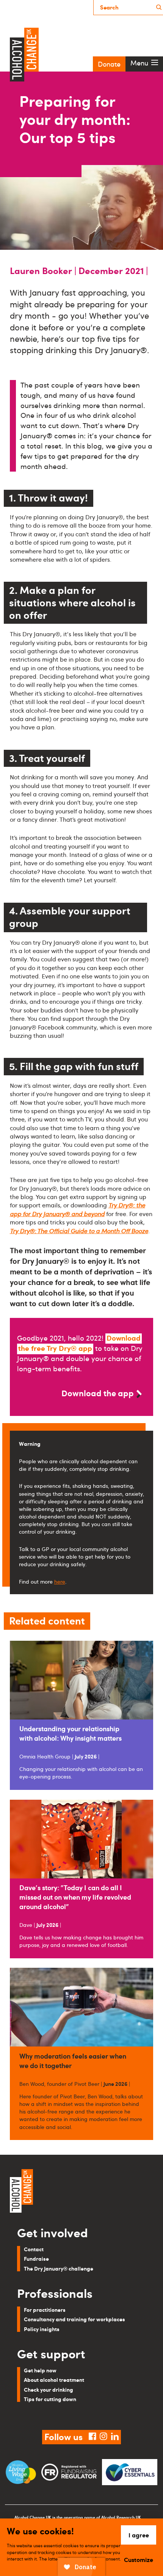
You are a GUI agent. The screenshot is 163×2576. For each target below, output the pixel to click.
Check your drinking (49, 2389)
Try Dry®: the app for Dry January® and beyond (78, 1209)
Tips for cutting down (50, 2399)
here (60, 1581)
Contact (34, 2249)
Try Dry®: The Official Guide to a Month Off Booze (79, 1231)
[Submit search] (159, 7)
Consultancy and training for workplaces (74, 2319)
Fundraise (36, 2258)
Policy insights (42, 2329)
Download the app (98, 1393)
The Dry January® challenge (59, 2268)
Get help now (40, 2370)
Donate (109, 64)
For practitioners (45, 2310)
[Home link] (81, 2192)
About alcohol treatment (54, 2380)
